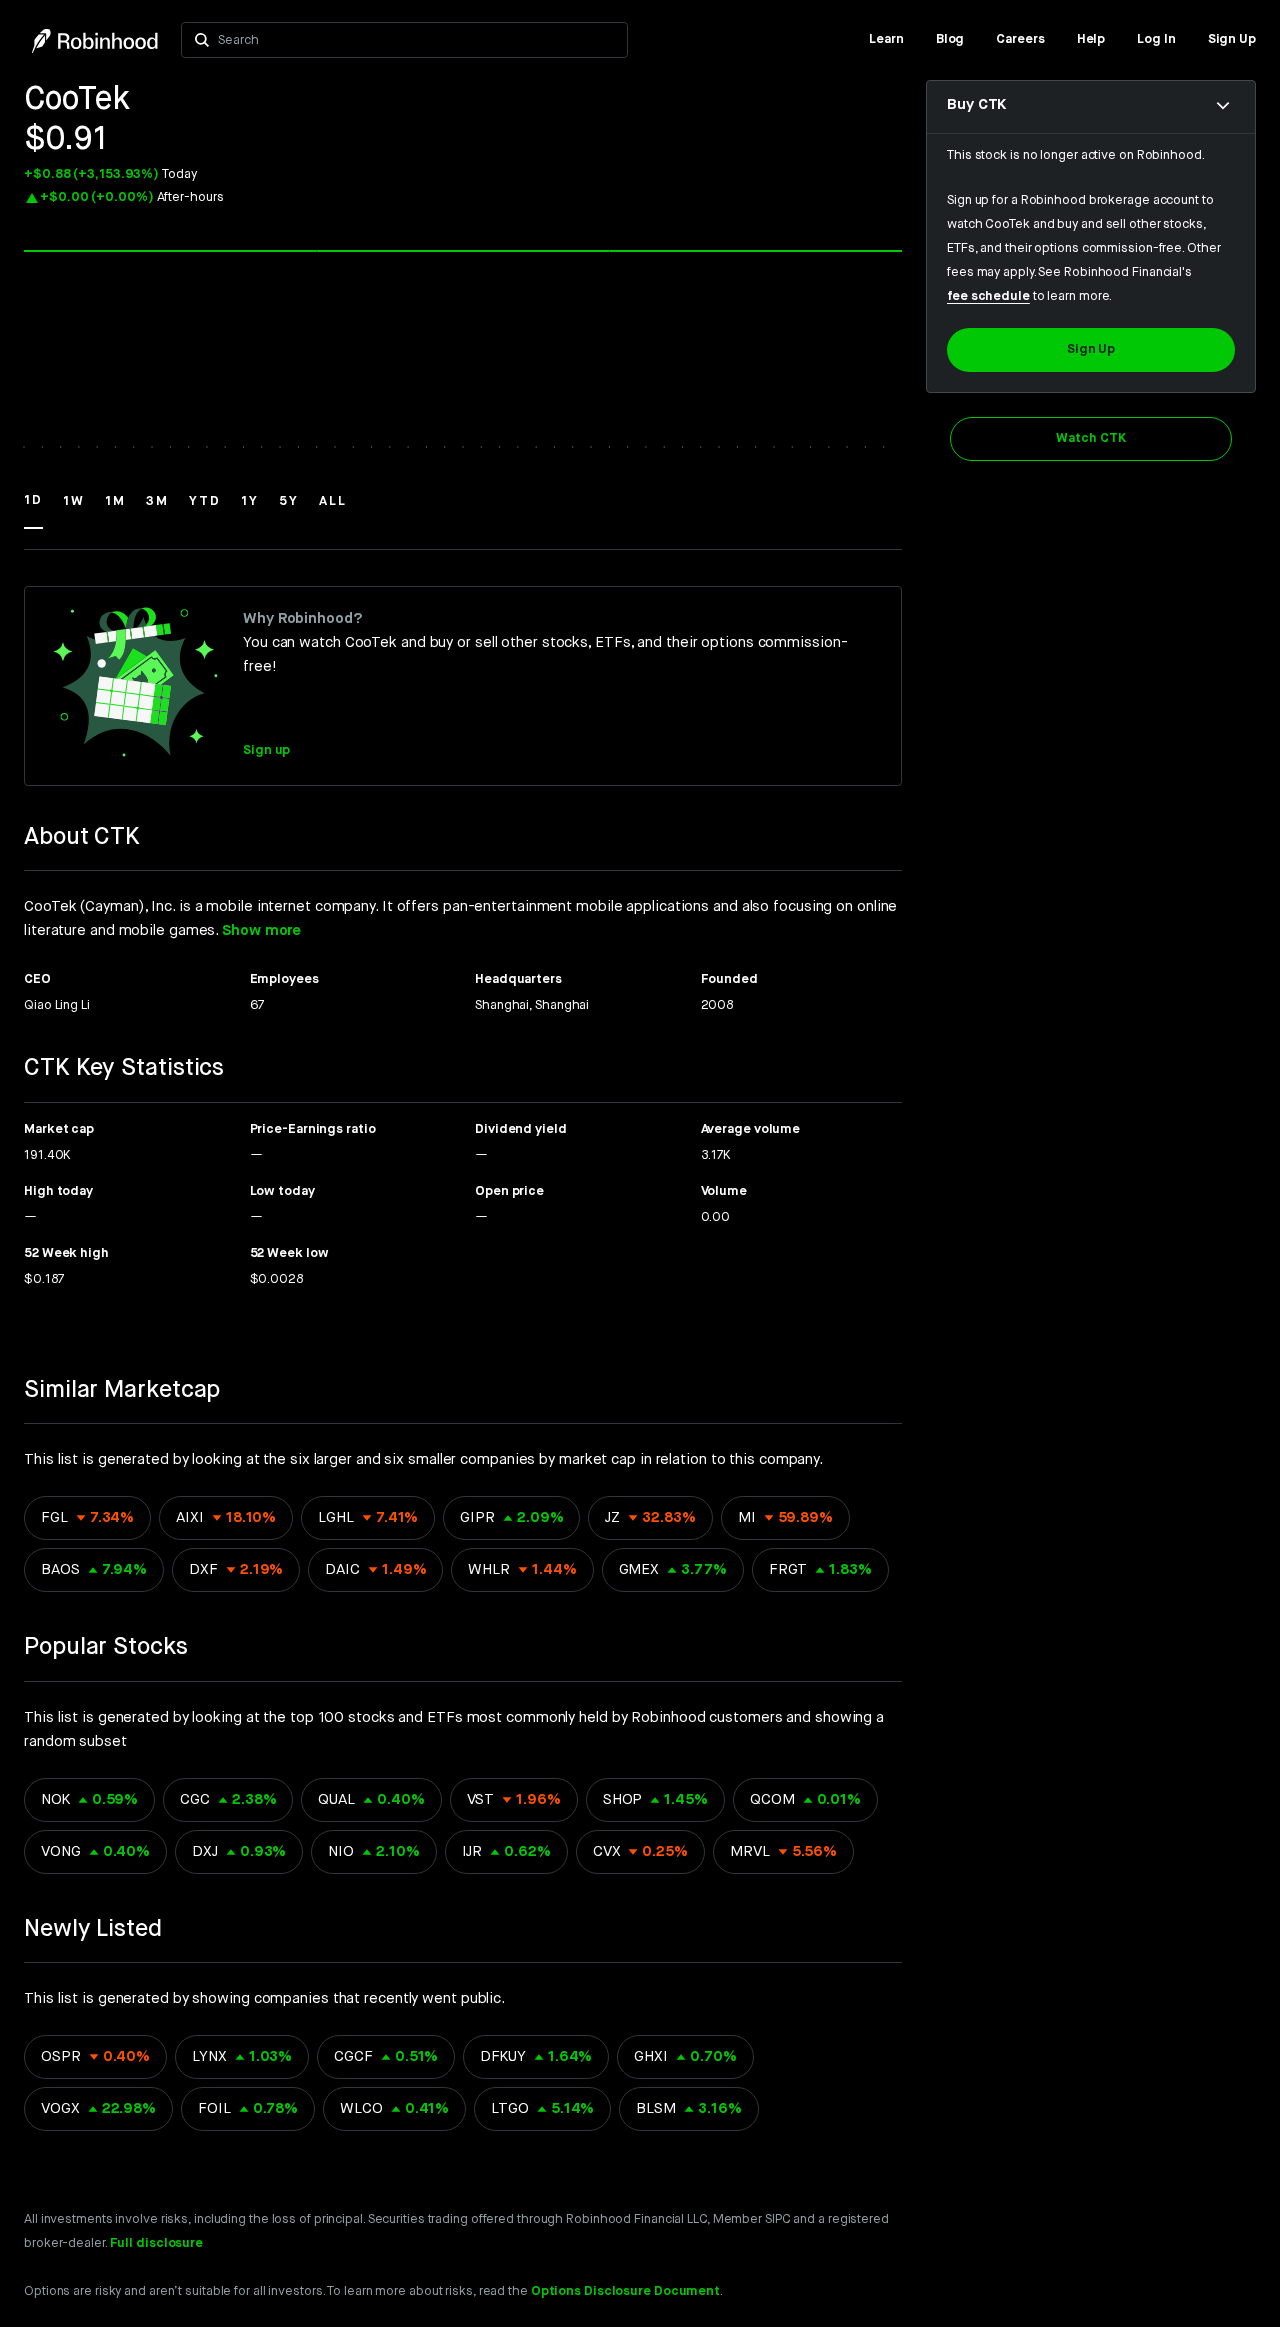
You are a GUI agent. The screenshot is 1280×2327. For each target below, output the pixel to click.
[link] (886, 40)
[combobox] (418, 40)
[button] (33, 510)
